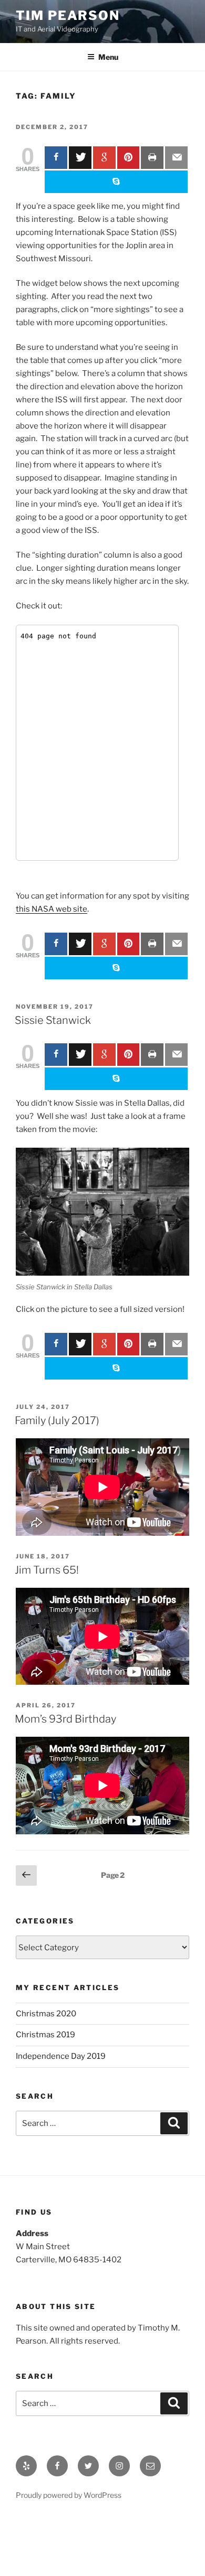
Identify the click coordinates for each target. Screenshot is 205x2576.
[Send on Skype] (116, 182)
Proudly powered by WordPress (69, 2495)
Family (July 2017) (57, 1420)
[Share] (56, 158)
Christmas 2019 (45, 2035)
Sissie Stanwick (53, 1020)
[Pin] (129, 158)
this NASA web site (52, 909)
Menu (108, 57)
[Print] (152, 158)
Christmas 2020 (46, 2014)
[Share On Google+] (104, 158)
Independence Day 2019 (61, 2056)
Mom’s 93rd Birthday (65, 1719)
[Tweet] (80, 158)
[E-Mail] (176, 158)
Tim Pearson (68, 15)
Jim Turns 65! (47, 1570)
